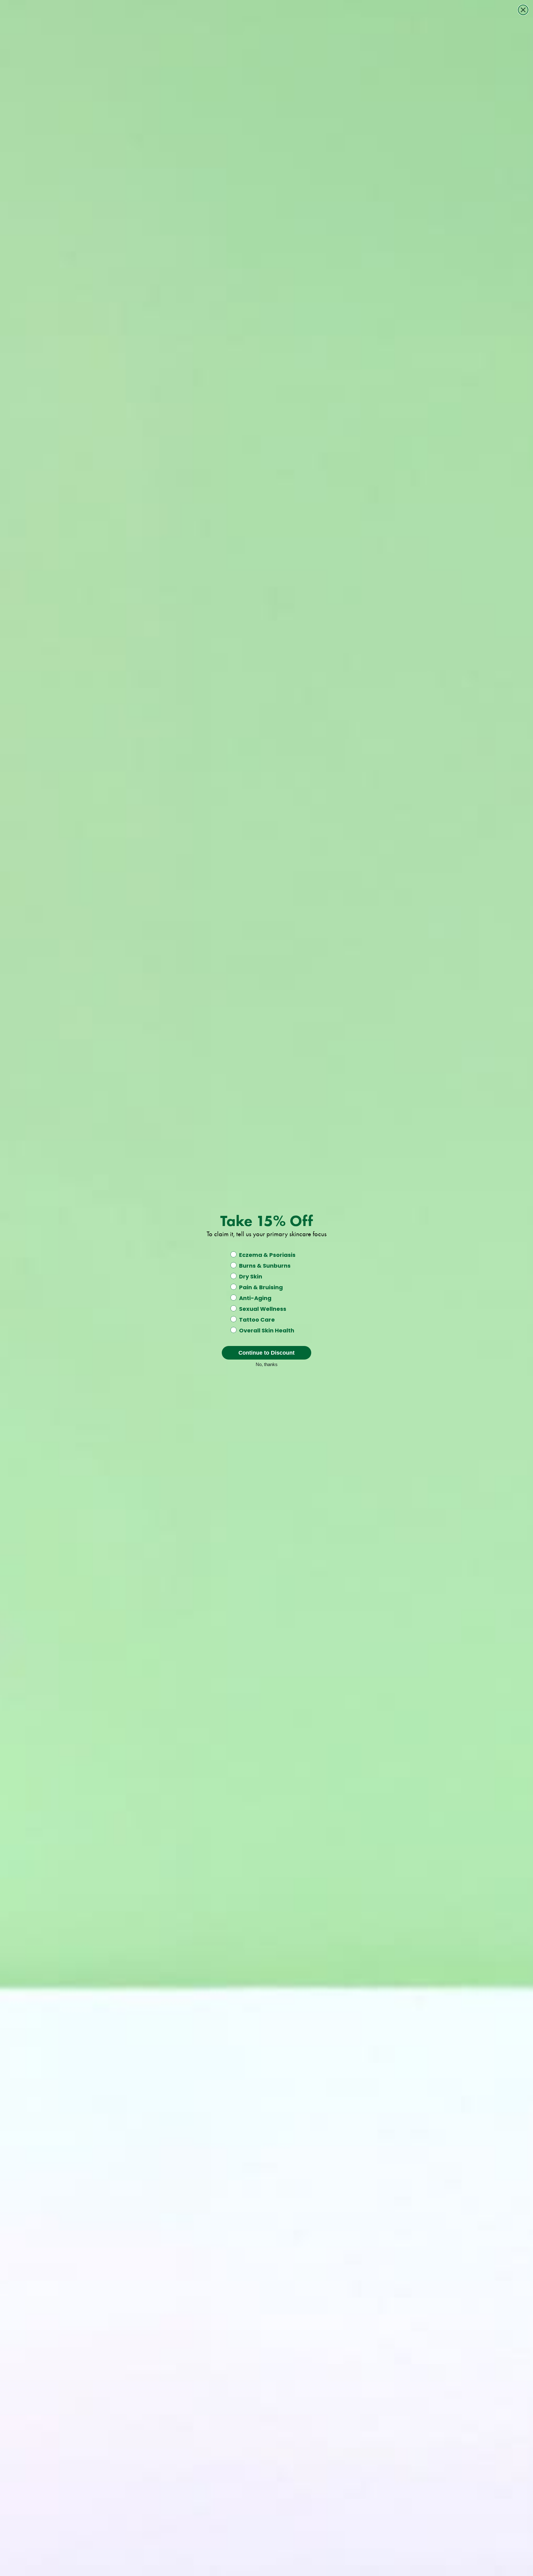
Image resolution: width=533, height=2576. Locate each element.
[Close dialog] (523, 10)
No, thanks (267, 1364)
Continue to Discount (266, 1353)
